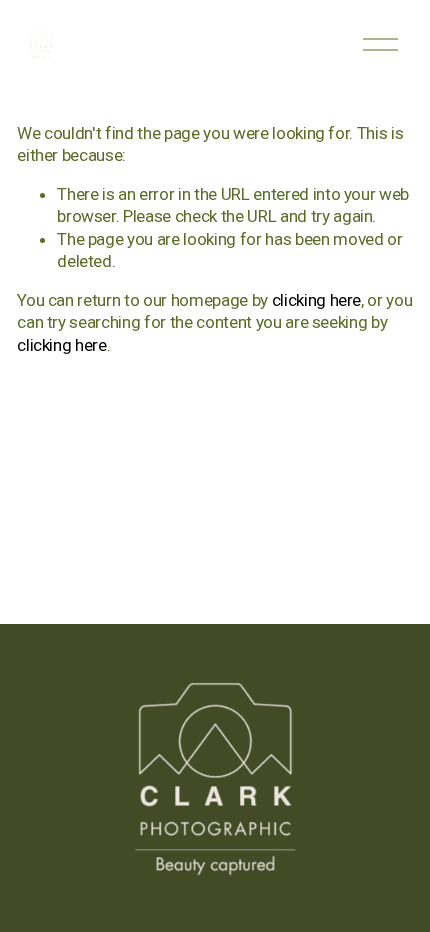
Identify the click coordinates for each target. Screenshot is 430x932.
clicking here (317, 300)
